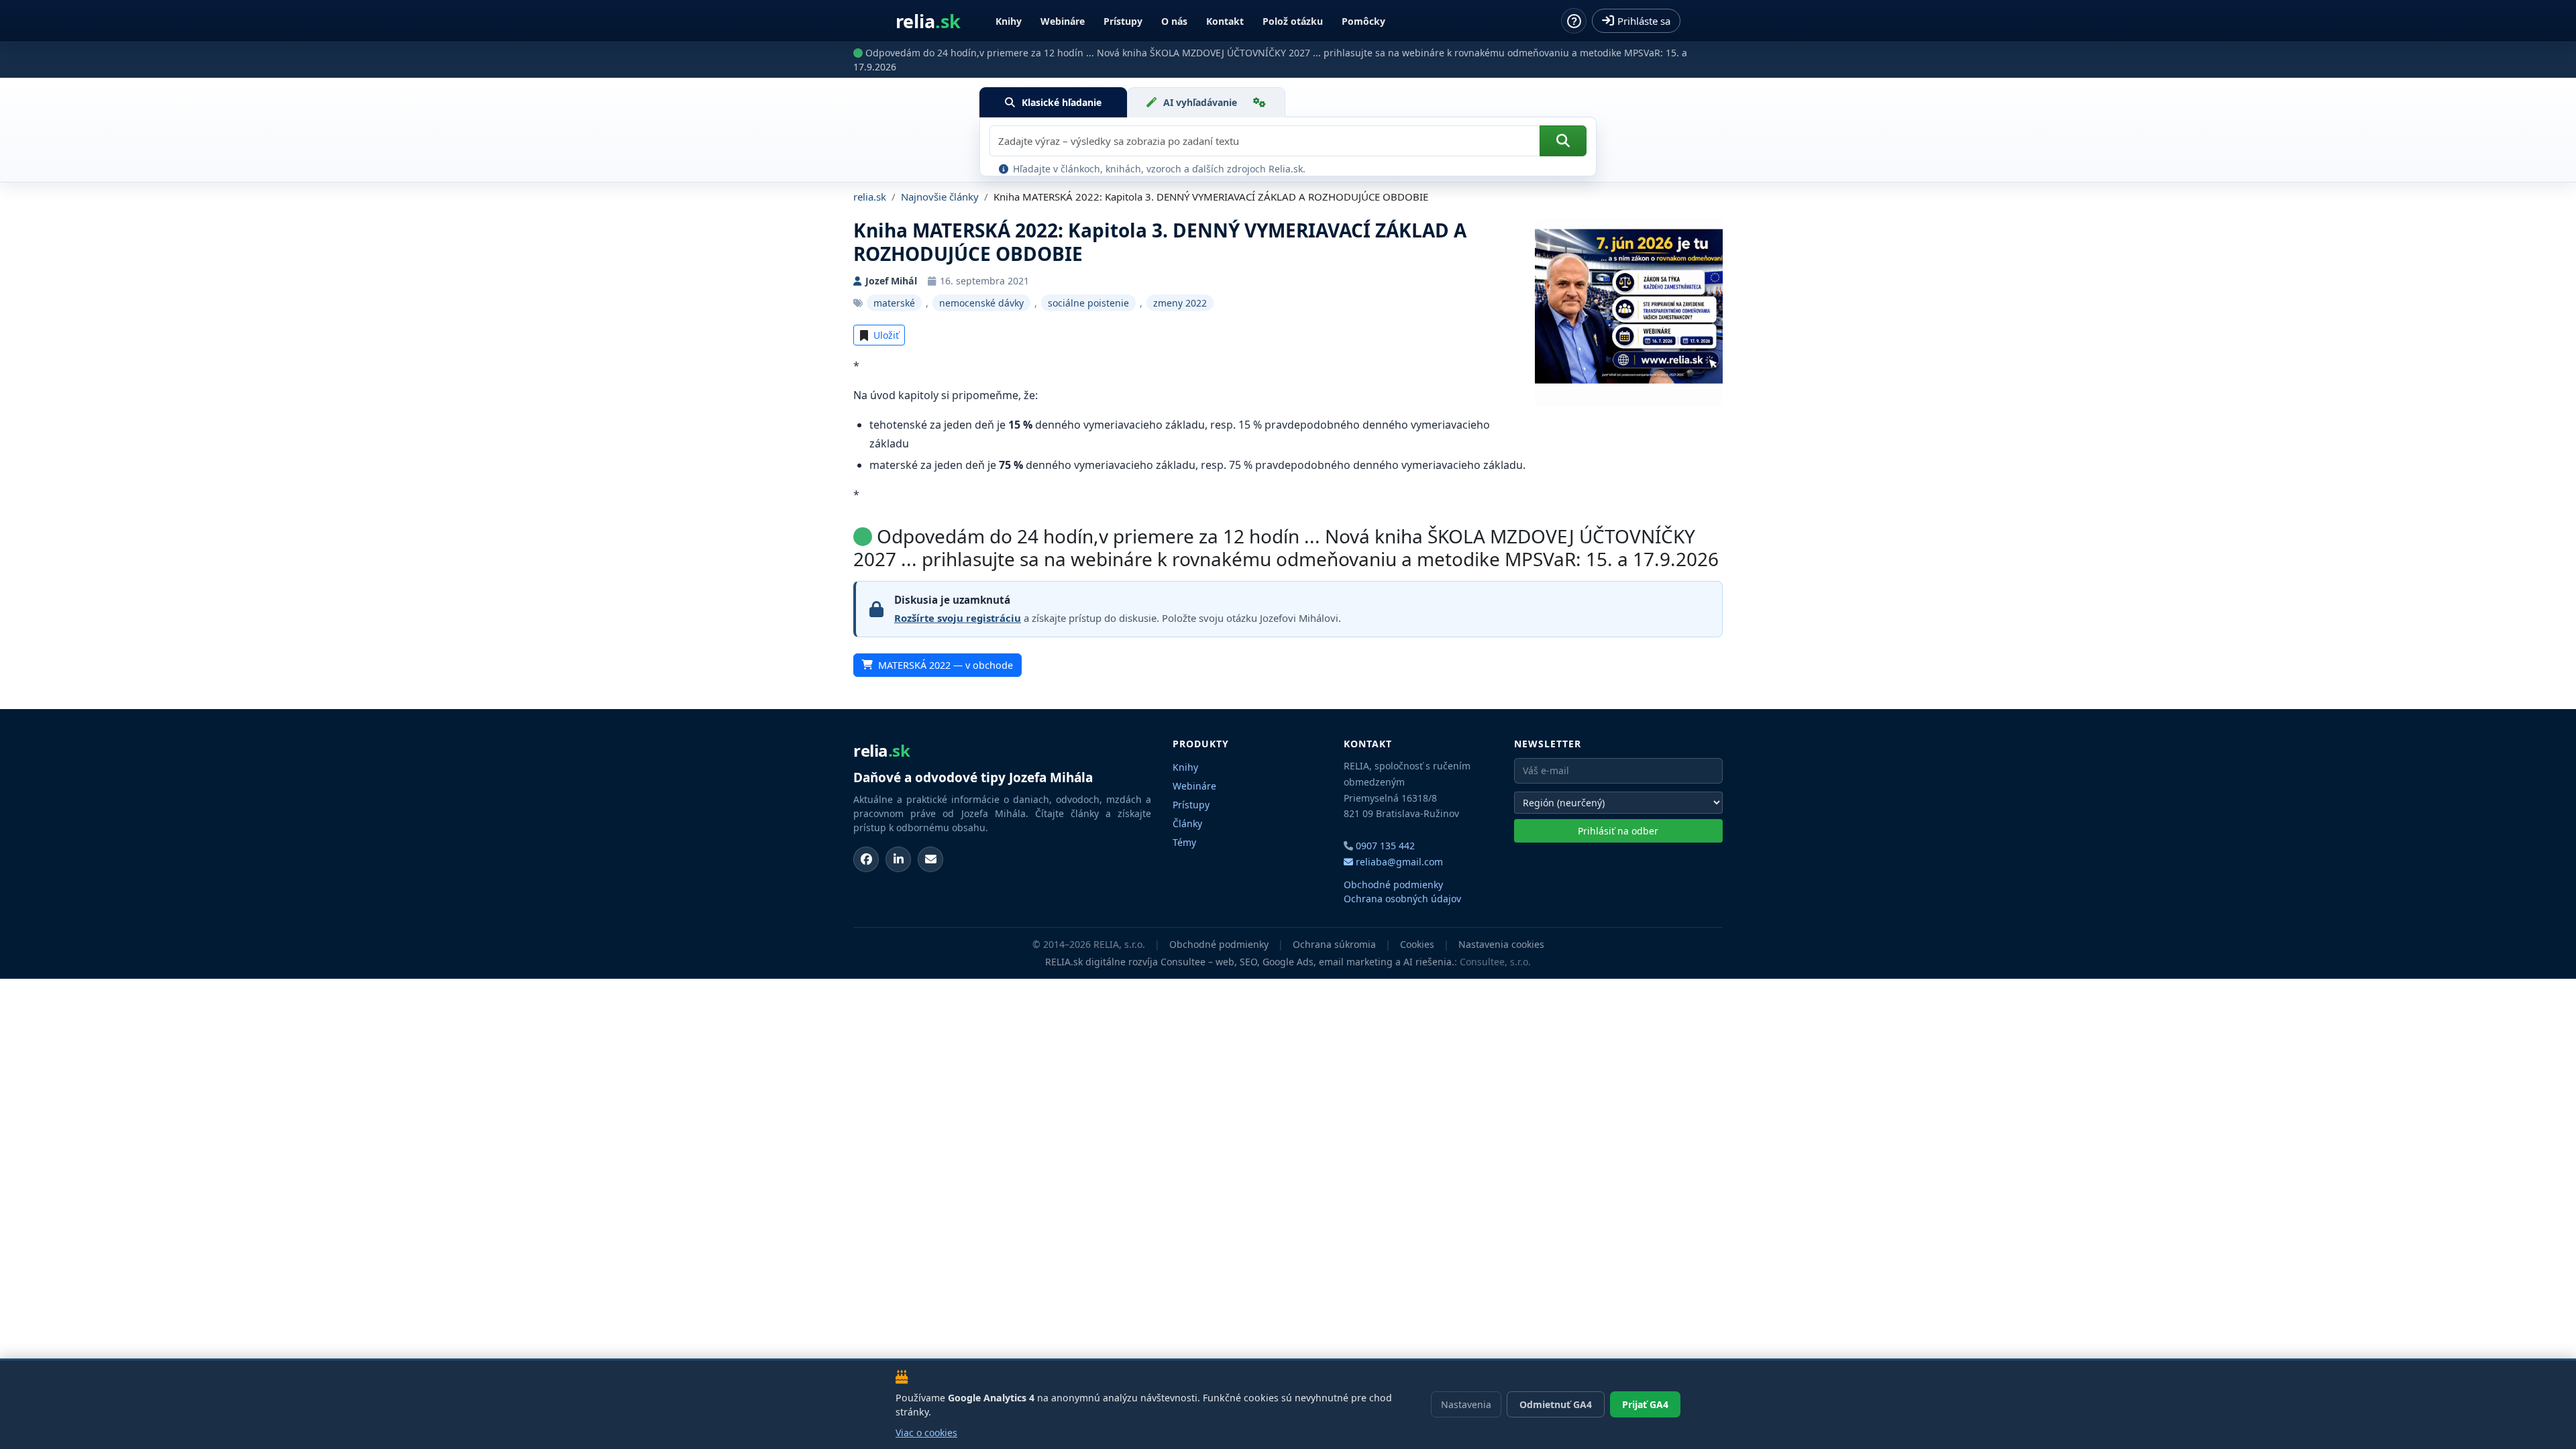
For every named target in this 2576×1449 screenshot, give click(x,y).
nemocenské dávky (981, 303)
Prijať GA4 (1645, 1404)
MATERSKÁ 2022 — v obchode (946, 665)
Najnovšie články (940, 197)
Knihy (1009, 21)
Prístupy (1123, 21)
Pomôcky (1363, 21)
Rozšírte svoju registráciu (958, 618)
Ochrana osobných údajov (1402, 899)
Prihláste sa (1644, 21)
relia (928, 21)
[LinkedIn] (898, 859)
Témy (1184, 842)
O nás (1174, 21)
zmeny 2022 (1180, 303)
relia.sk (870, 197)
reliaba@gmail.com (1398, 862)
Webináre (1063, 21)
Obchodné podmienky (1393, 884)
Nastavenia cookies (1501, 944)
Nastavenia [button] (1466, 1404)
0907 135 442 (1385, 846)
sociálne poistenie (1088, 303)
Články (1187, 823)
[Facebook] (866, 859)
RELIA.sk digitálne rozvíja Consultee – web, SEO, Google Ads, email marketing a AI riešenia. (1250, 962)
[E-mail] (930, 859)
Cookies (1417, 944)
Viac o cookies (926, 1433)
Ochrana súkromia (1334, 944)
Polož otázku (1293, 21)
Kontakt (1225, 21)
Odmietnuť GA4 (1556, 1404)
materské (894, 303)
